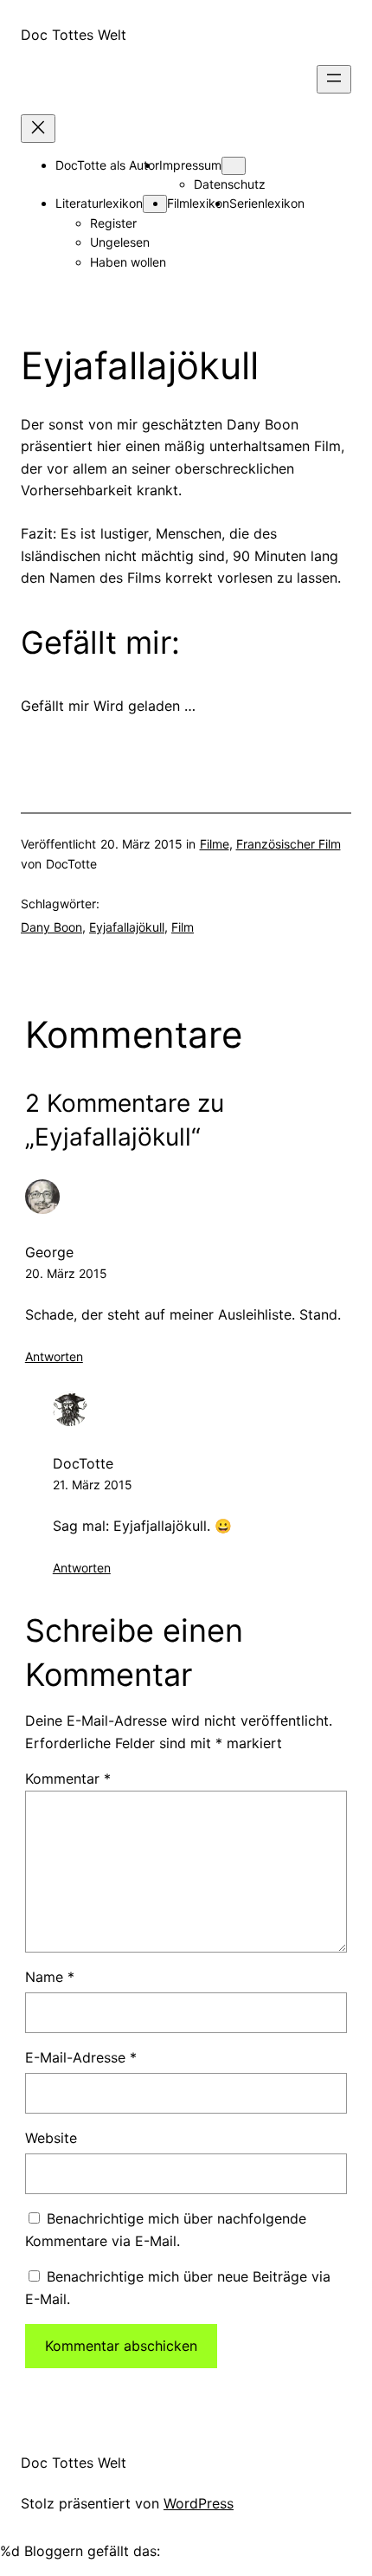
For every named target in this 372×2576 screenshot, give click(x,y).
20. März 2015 (66, 1273)
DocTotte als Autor (107, 165)
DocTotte (83, 1463)
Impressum (190, 165)
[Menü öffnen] (334, 79)
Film (183, 927)
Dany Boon (51, 927)
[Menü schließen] (38, 129)
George (49, 1252)
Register (113, 223)
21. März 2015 (93, 1485)
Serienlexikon (267, 203)
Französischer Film (289, 844)
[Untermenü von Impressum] (234, 166)
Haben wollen (128, 262)
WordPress (199, 2503)
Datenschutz (230, 184)
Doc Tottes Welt (74, 35)
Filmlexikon (198, 203)
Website (51, 2138)
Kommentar (68, 1779)
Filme (215, 844)
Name (50, 1977)
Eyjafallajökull (127, 927)
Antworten (54, 1356)
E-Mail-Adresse (81, 2057)
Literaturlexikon (99, 203)
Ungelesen (120, 242)
